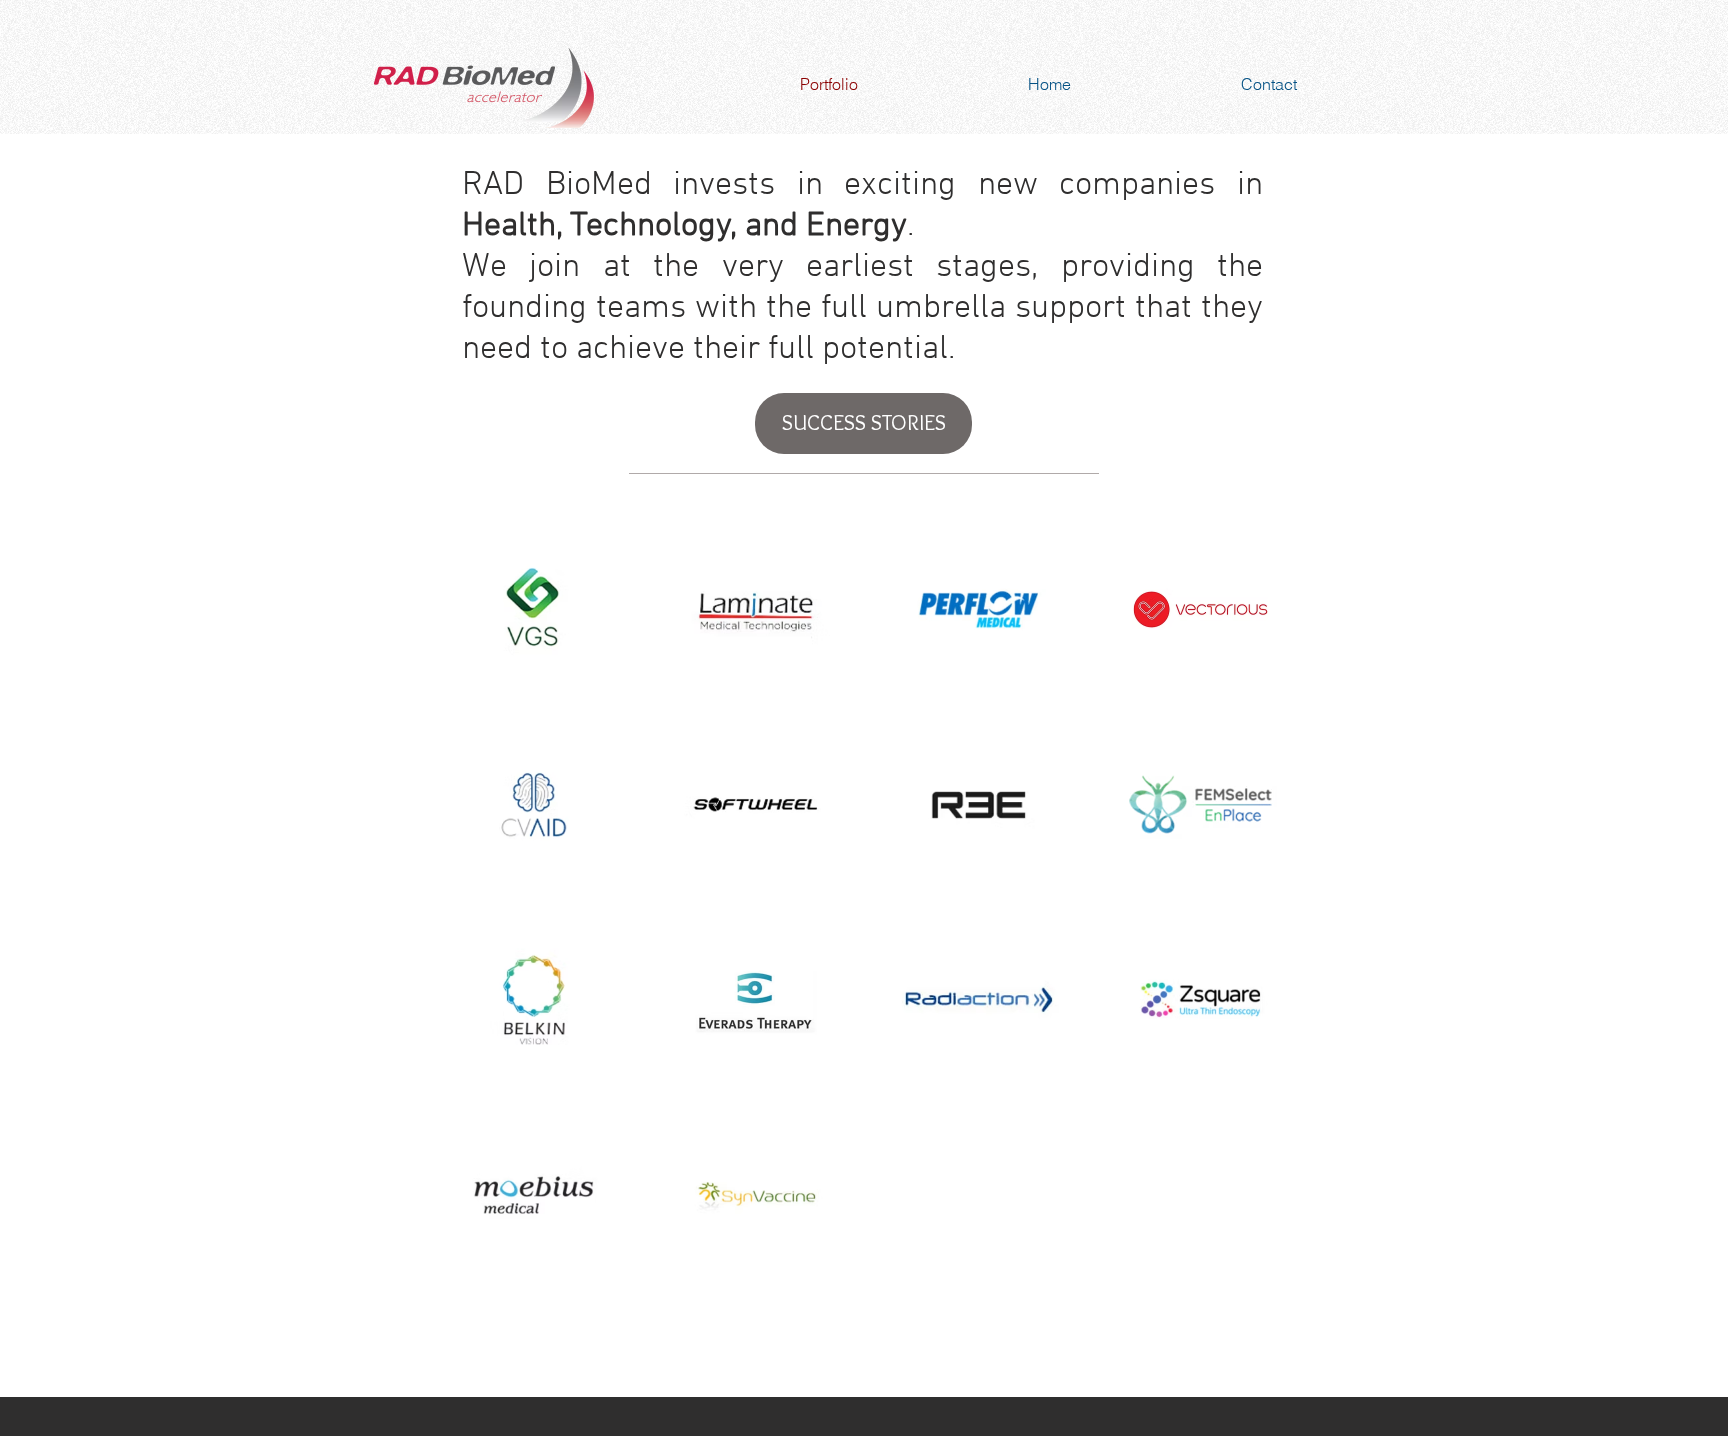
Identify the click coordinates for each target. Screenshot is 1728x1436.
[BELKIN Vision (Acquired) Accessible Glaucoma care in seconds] (533, 999)
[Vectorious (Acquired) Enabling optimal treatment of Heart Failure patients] (1201, 609)
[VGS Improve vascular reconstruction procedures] (533, 609)
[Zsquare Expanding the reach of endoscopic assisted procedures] (1201, 999)
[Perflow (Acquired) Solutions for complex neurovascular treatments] (978, 609)
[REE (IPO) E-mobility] (978, 804)
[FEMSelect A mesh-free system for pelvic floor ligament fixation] (1201, 804)
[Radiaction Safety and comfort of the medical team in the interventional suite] (978, 999)
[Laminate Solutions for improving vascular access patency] (756, 609)
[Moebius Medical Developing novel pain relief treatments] (533, 1194)
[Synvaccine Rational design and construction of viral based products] (756, 1194)
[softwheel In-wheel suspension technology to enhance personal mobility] (756, 804)
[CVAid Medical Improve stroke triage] (533, 804)
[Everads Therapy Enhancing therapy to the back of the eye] (756, 999)
